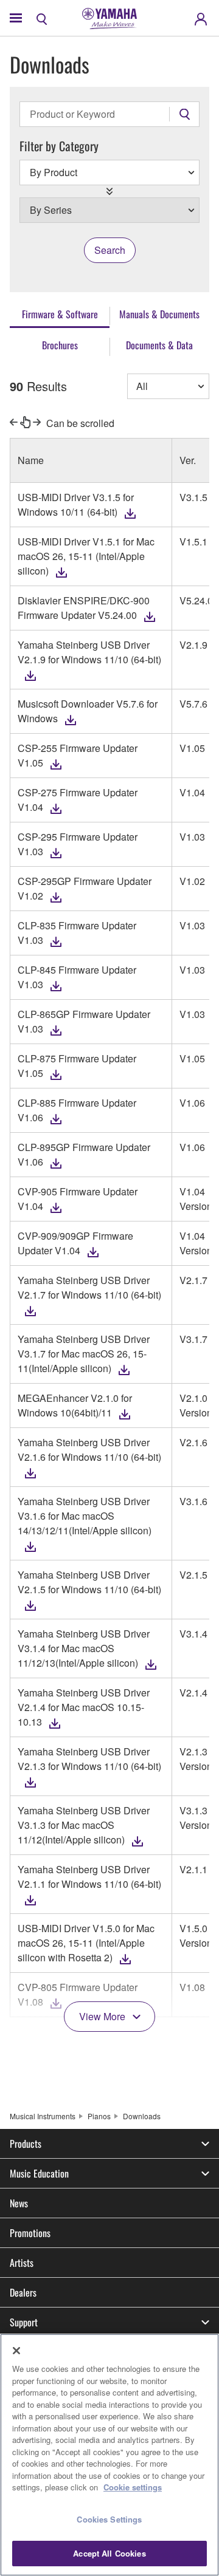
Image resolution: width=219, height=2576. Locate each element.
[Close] (16, 2351)
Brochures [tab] (60, 345)
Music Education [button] (39, 2173)
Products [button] (26, 2144)
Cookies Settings (109, 2519)
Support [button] (24, 2322)
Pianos (99, 2116)
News (19, 2203)
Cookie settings (133, 2487)
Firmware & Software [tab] (60, 314)
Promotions (30, 2233)
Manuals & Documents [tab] (159, 314)
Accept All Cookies (109, 2553)
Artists (22, 2263)
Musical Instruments (43, 2116)
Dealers (23, 2292)
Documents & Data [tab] (159, 345)
